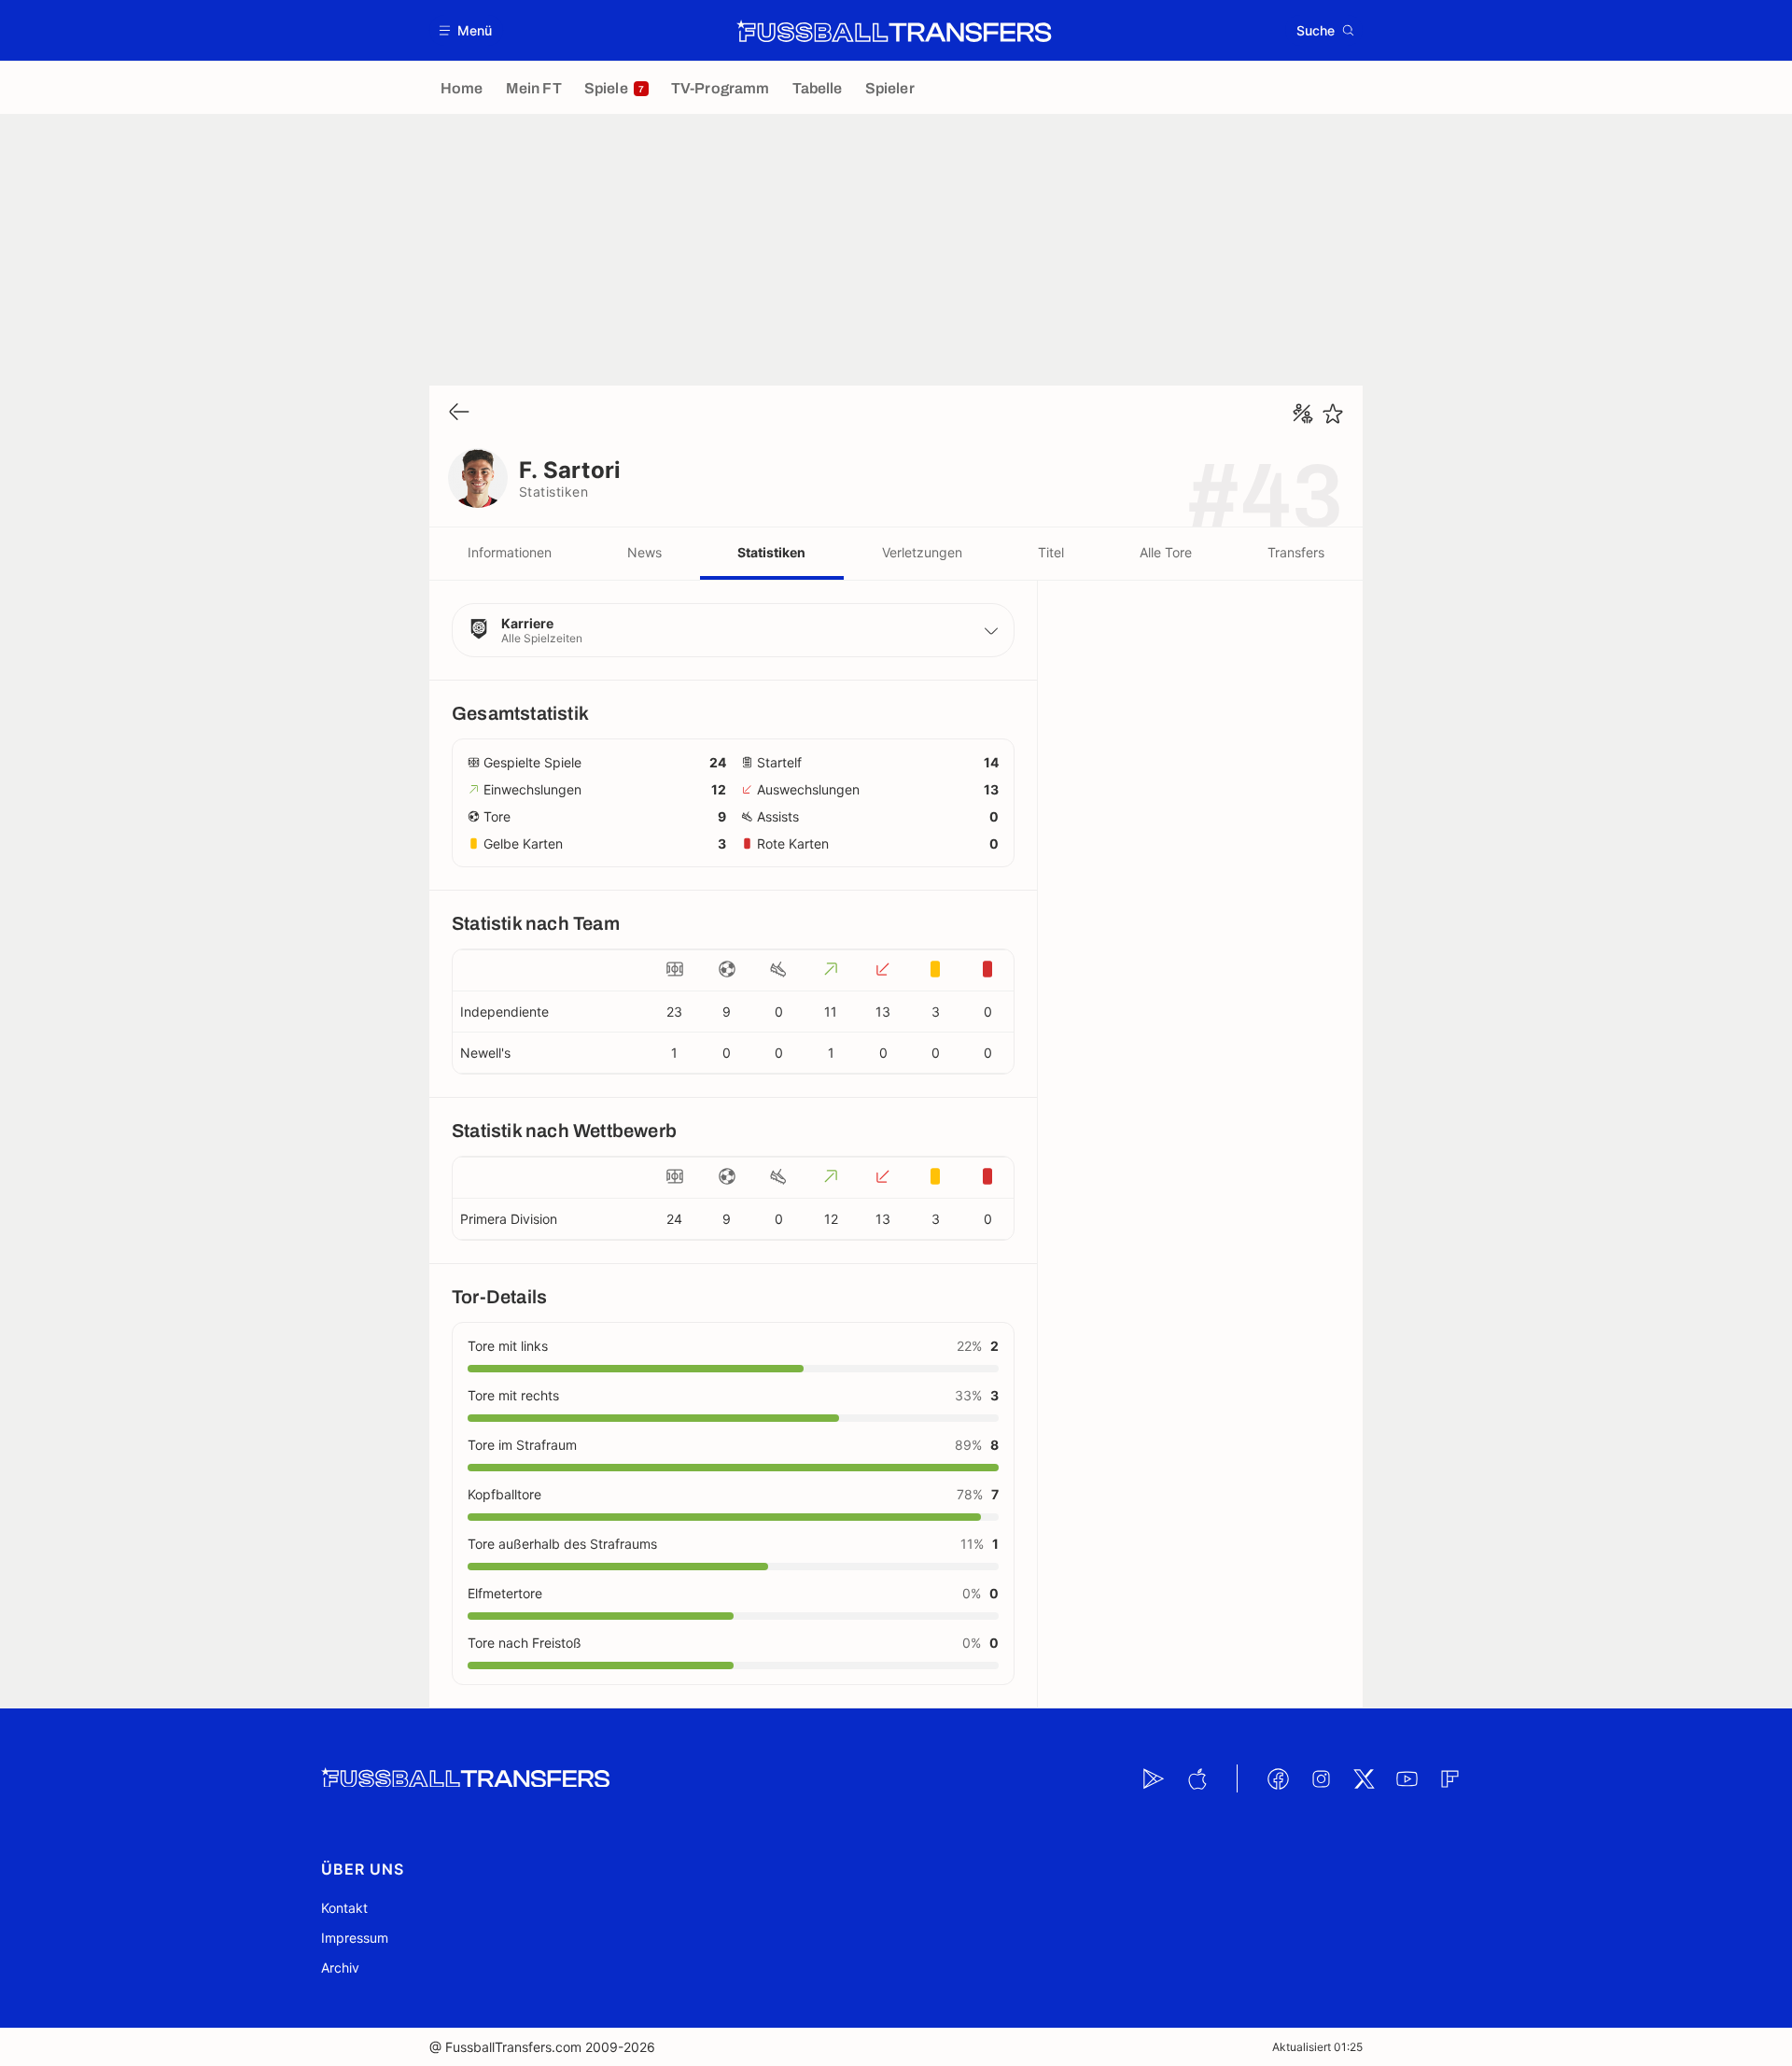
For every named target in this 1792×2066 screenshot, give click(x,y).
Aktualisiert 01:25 (1317, 2047)
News (644, 552)
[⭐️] (1333, 414)
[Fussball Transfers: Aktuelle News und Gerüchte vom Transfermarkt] (894, 31)
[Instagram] (1321, 1778)
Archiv (340, 1968)
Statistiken (771, 552)
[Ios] (1197, 1778)
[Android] (1154, 1778)
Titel (1051, 552)
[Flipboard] (1449, 1778)
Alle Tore (1166, 552)
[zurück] (459, 413)
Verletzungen (922, 552)
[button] (466, 30)
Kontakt (344, 1908)
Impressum (355, 1938)
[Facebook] (1278, 1778)
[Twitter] (1364, 1778)
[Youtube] (1407, 1778)
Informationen (510, 552)
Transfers (1296, 552)
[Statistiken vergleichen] (1303, 414)
